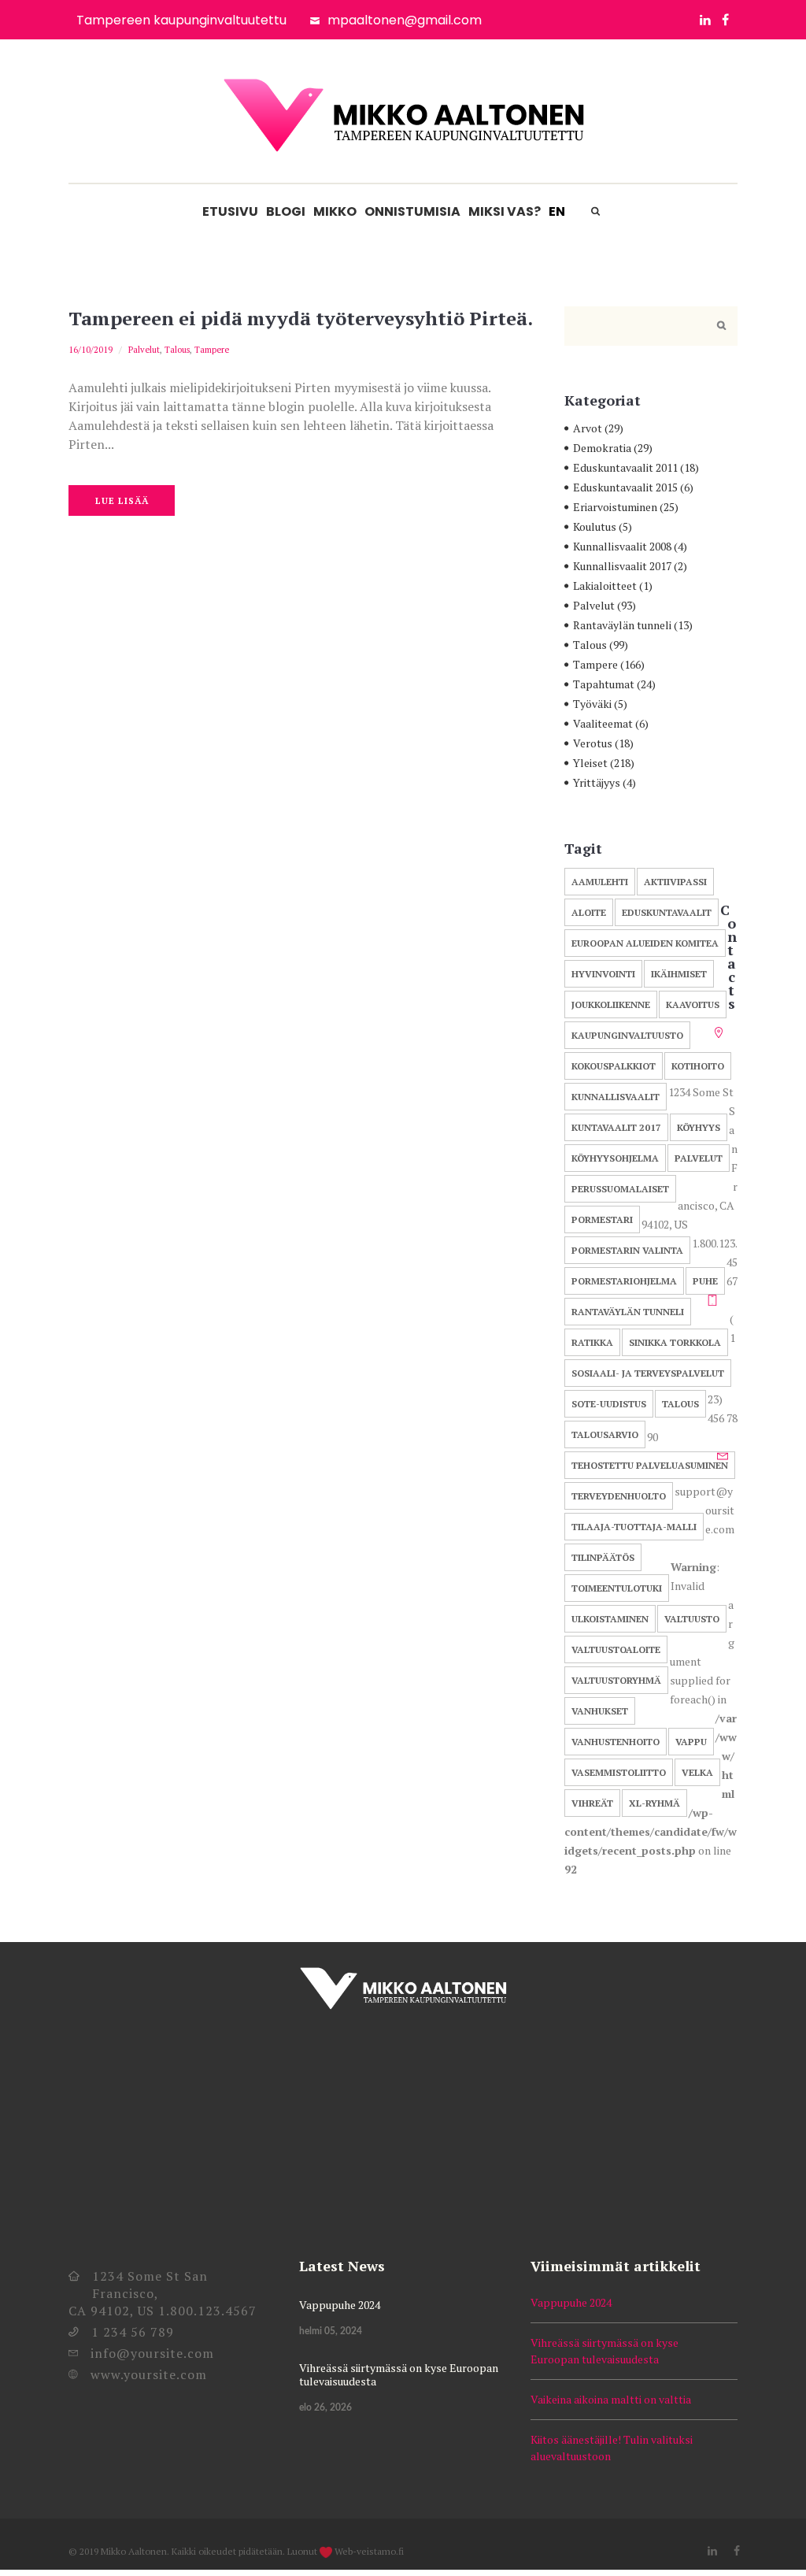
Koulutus (595, 526)
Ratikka (592, 1342)
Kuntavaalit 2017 (616, 1127)
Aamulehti (600, 882)
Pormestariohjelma (624, 1281)
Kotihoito (698, 1066)
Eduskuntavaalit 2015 (625, 487)
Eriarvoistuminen (615, 507)
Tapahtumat (604, 684)
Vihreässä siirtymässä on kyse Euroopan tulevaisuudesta (399, 2374)
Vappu (691, 1742)
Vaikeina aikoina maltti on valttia (611, 2399)
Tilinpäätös (603, 1557)
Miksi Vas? (505, 211)
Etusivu (230, 211)
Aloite (589, 912)
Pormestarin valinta (627, 1250)
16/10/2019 (91, 350)
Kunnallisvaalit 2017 (622, 566)
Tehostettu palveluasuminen (650, 1465)
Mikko (335, 211)
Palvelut (144, 350)
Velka (697, 1772)
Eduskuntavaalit (667, 912)
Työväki (592, 704)
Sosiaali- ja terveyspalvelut (648, 1373)
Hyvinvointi (603, 974)
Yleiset (590, 763)
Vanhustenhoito (616, 1742)
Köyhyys (699, 1127)
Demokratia (602, 448)
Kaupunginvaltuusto (627, 1035)
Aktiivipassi (675, 882)
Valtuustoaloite (616, 1649)
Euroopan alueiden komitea (645, 943)
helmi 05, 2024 (331, 2331)
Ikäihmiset (679, 974)
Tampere (212, 350)
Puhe (705, 1281)
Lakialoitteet (605, 586)
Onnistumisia (412, 211)
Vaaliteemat (603, 723)
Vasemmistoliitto (619, 1772)
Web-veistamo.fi (369, 2551)
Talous (177, 350)
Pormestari (602, 1219)
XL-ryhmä (654, 1803)
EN (557, 211)
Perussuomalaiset (620, 1189)
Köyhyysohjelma (615, 1158)
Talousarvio (605, 1434)
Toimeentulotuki (617, 1588)
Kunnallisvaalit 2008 (622, 546)
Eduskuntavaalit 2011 (625, 467)
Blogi (286, 211)
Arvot (588, 428)
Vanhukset (600, 1711)
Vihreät (592, 1803)
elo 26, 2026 (325, 2407)
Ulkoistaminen (610, 1619)
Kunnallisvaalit (616, 1097)
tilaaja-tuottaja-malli (634, 1527)
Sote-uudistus (609, 1404)
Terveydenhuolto (619, 1496)
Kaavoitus (693, 1004)
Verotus (593, 743)
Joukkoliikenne (611, 1004)
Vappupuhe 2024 (340, 2305)
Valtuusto (692, 1619)
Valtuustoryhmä (616, 1680)
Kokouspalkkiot (614, 1066)
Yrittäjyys (597, 782)
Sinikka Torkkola (675, 1342)
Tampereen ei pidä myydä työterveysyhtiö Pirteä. (301, 318)
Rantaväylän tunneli (622, 625)
